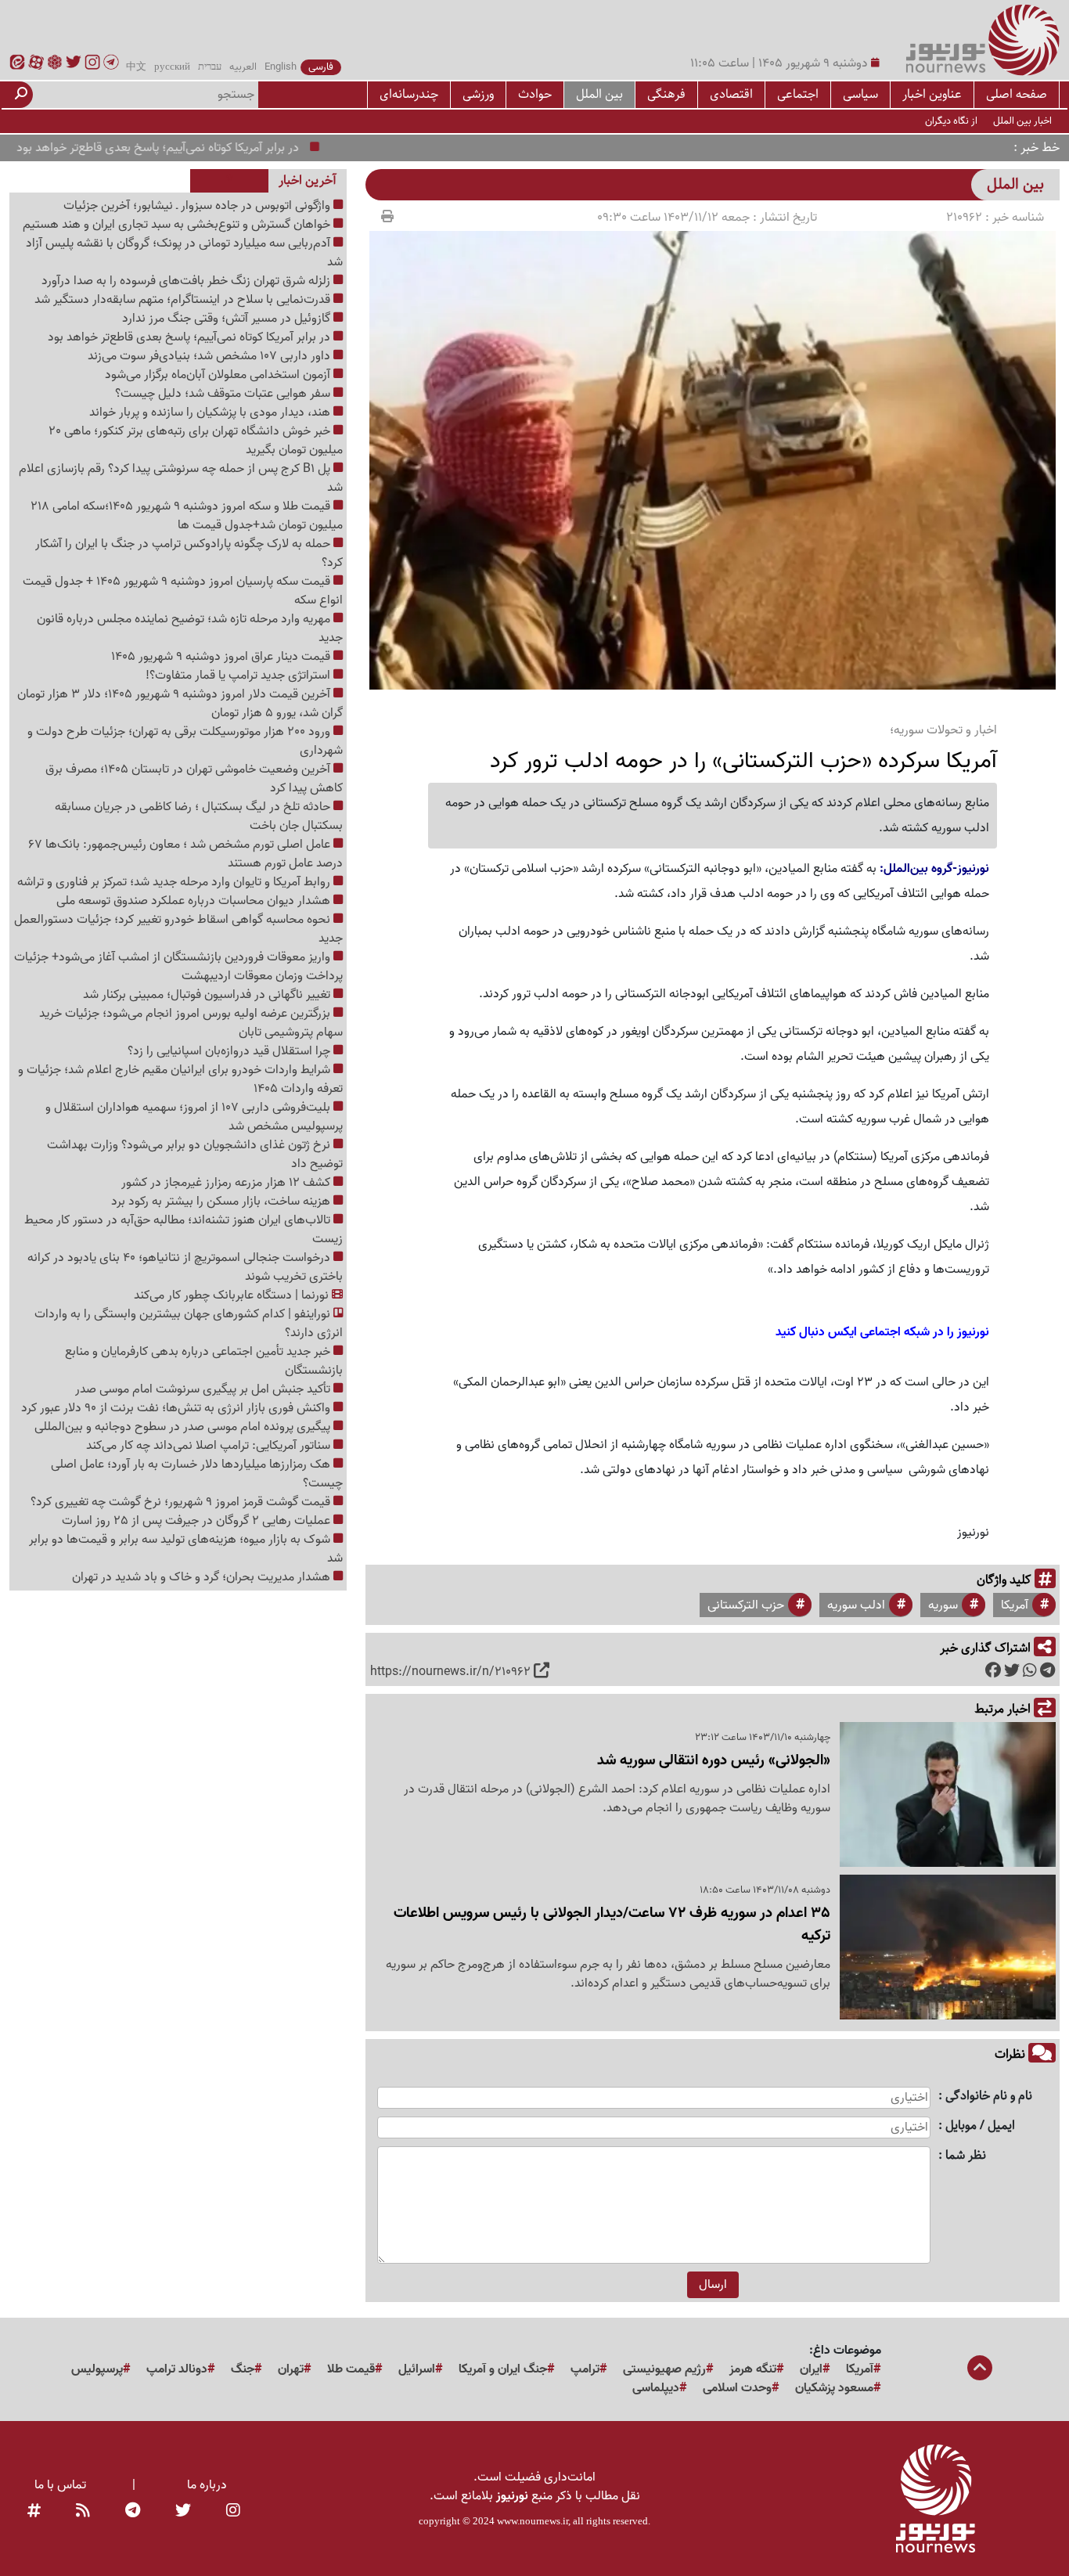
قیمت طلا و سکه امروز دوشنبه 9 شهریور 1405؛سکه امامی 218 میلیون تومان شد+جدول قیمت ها (187, 516)
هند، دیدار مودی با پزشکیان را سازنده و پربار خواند (211, 413)
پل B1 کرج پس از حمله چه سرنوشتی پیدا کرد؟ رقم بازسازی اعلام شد (181, 478)
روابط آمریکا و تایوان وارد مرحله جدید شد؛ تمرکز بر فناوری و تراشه (175, 882)
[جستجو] (21, 95)
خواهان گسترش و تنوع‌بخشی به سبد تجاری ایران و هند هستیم (178, 225)
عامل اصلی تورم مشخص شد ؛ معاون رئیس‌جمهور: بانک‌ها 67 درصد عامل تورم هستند (185, 854)
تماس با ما (60, 2485)
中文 (136, 67)
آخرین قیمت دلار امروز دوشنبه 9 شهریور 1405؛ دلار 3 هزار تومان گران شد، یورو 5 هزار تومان (180, 704)
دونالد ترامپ (177, 2369)
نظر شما (966, 2156)
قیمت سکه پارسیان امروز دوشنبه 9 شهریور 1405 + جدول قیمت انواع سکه (183, 591)
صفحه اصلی (1017, 94)
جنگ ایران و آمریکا (503, 2369)
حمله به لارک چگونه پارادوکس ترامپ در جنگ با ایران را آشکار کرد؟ (189, 553)
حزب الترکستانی (746, 1605)
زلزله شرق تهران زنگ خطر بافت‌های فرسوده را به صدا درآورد (187, 281)
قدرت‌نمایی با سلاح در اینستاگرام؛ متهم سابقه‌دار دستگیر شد (184, 300)
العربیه (243, 67)
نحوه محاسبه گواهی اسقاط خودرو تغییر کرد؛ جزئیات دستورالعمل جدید (178, 929)
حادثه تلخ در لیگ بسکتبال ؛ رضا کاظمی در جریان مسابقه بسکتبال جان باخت (199, 816)
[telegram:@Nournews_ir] (133, 2512)
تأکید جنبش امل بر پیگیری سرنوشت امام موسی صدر (204, 1389)
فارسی (321, 67)
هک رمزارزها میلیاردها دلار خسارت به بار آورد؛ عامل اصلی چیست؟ (197, 1474)
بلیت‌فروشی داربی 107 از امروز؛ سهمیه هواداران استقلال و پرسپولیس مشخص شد (194, 1117)
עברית (210, 67)
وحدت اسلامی (737, 2388)
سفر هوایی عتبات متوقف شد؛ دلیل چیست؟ (224, 394)
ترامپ (585, 2369)
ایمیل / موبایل (980, 2126)
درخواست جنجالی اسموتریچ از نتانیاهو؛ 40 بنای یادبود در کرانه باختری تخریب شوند (185, 1267)
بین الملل (599, 94)
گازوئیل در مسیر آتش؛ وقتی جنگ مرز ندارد (228, 319)
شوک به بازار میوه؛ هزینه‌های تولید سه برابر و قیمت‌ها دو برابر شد (186, 1549)
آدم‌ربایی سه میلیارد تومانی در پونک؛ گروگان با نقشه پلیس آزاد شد (184, 253)
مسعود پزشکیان (834, 2388)
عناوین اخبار (932, 94)
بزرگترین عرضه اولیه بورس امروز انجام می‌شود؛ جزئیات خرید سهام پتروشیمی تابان (191, 1023)
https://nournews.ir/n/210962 (450, 1672)
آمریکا (1015, 1605)
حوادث (535, 94)
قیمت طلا (351, 2369)
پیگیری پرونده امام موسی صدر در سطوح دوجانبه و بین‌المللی (184, 1427)
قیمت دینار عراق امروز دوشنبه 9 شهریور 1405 (222, 657)
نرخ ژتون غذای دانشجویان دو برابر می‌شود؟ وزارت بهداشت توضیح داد (195, 1155)
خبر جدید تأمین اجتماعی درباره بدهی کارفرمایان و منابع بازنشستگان (204, 1361)
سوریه (943, 1605)
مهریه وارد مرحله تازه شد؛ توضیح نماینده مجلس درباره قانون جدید (190, 629)
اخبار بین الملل (1022, 121)
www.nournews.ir (533, 2521)
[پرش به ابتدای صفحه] (980, 2369)
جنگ (243, 2369)
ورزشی (478, 94)
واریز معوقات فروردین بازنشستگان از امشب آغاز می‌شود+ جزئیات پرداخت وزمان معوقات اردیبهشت (178, 967)
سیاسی (860, 94)
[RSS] (83, 2512)
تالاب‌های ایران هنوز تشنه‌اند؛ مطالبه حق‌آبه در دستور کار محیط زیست (184, 1230)
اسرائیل (417, 2369)
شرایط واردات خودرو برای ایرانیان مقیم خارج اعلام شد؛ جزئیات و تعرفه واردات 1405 (180, 1079)
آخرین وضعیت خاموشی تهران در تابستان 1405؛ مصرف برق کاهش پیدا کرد (194, 779)
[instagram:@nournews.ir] (233, 2512)
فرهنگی (666, 94)
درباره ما (207, 2485)
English (281, 67)
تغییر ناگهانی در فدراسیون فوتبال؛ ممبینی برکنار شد (208, 995)
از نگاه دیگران (951, 121)
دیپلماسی (656, 2388)
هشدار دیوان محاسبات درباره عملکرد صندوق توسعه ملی (195, 901)
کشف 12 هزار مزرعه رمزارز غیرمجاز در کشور (227, 1183)
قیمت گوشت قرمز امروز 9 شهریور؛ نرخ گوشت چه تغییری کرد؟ (182, 1502)
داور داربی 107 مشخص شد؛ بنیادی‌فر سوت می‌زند (211, 356)
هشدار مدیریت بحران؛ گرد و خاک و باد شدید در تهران (203, 1577)
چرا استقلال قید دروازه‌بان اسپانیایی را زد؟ (230, 1051)
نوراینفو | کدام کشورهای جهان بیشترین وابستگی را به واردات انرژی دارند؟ (189, 1324)
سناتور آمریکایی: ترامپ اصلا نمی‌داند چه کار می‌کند (210, 1446)
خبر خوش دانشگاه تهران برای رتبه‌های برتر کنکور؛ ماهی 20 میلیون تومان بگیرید (196, 441)
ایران (811, 2369)
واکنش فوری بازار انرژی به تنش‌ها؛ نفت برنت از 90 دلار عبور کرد (177, 1408)
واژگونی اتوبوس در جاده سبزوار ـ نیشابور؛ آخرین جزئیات (198, 206)
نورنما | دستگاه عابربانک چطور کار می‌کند (233, 1295)
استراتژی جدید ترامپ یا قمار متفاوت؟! (239, 676)
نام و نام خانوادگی (989, 2097)
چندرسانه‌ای (409, 94)
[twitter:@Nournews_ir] (183, 2512)
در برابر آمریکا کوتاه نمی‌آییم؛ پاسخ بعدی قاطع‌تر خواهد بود (202, 148)
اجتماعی (798, 94)
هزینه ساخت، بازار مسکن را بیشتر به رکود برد (222, 1202)
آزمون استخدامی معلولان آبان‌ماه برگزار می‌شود (219, 375)
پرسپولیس (97, 2369)
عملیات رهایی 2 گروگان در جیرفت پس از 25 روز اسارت (198, 1521)
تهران (291, 2369)
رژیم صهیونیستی (664, 2369)
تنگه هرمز (753, 2369)
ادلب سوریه (856, 1605)
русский (172, 67)
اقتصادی (731, 94)
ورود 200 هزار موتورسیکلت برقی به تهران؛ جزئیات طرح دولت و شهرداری (185, 741)
